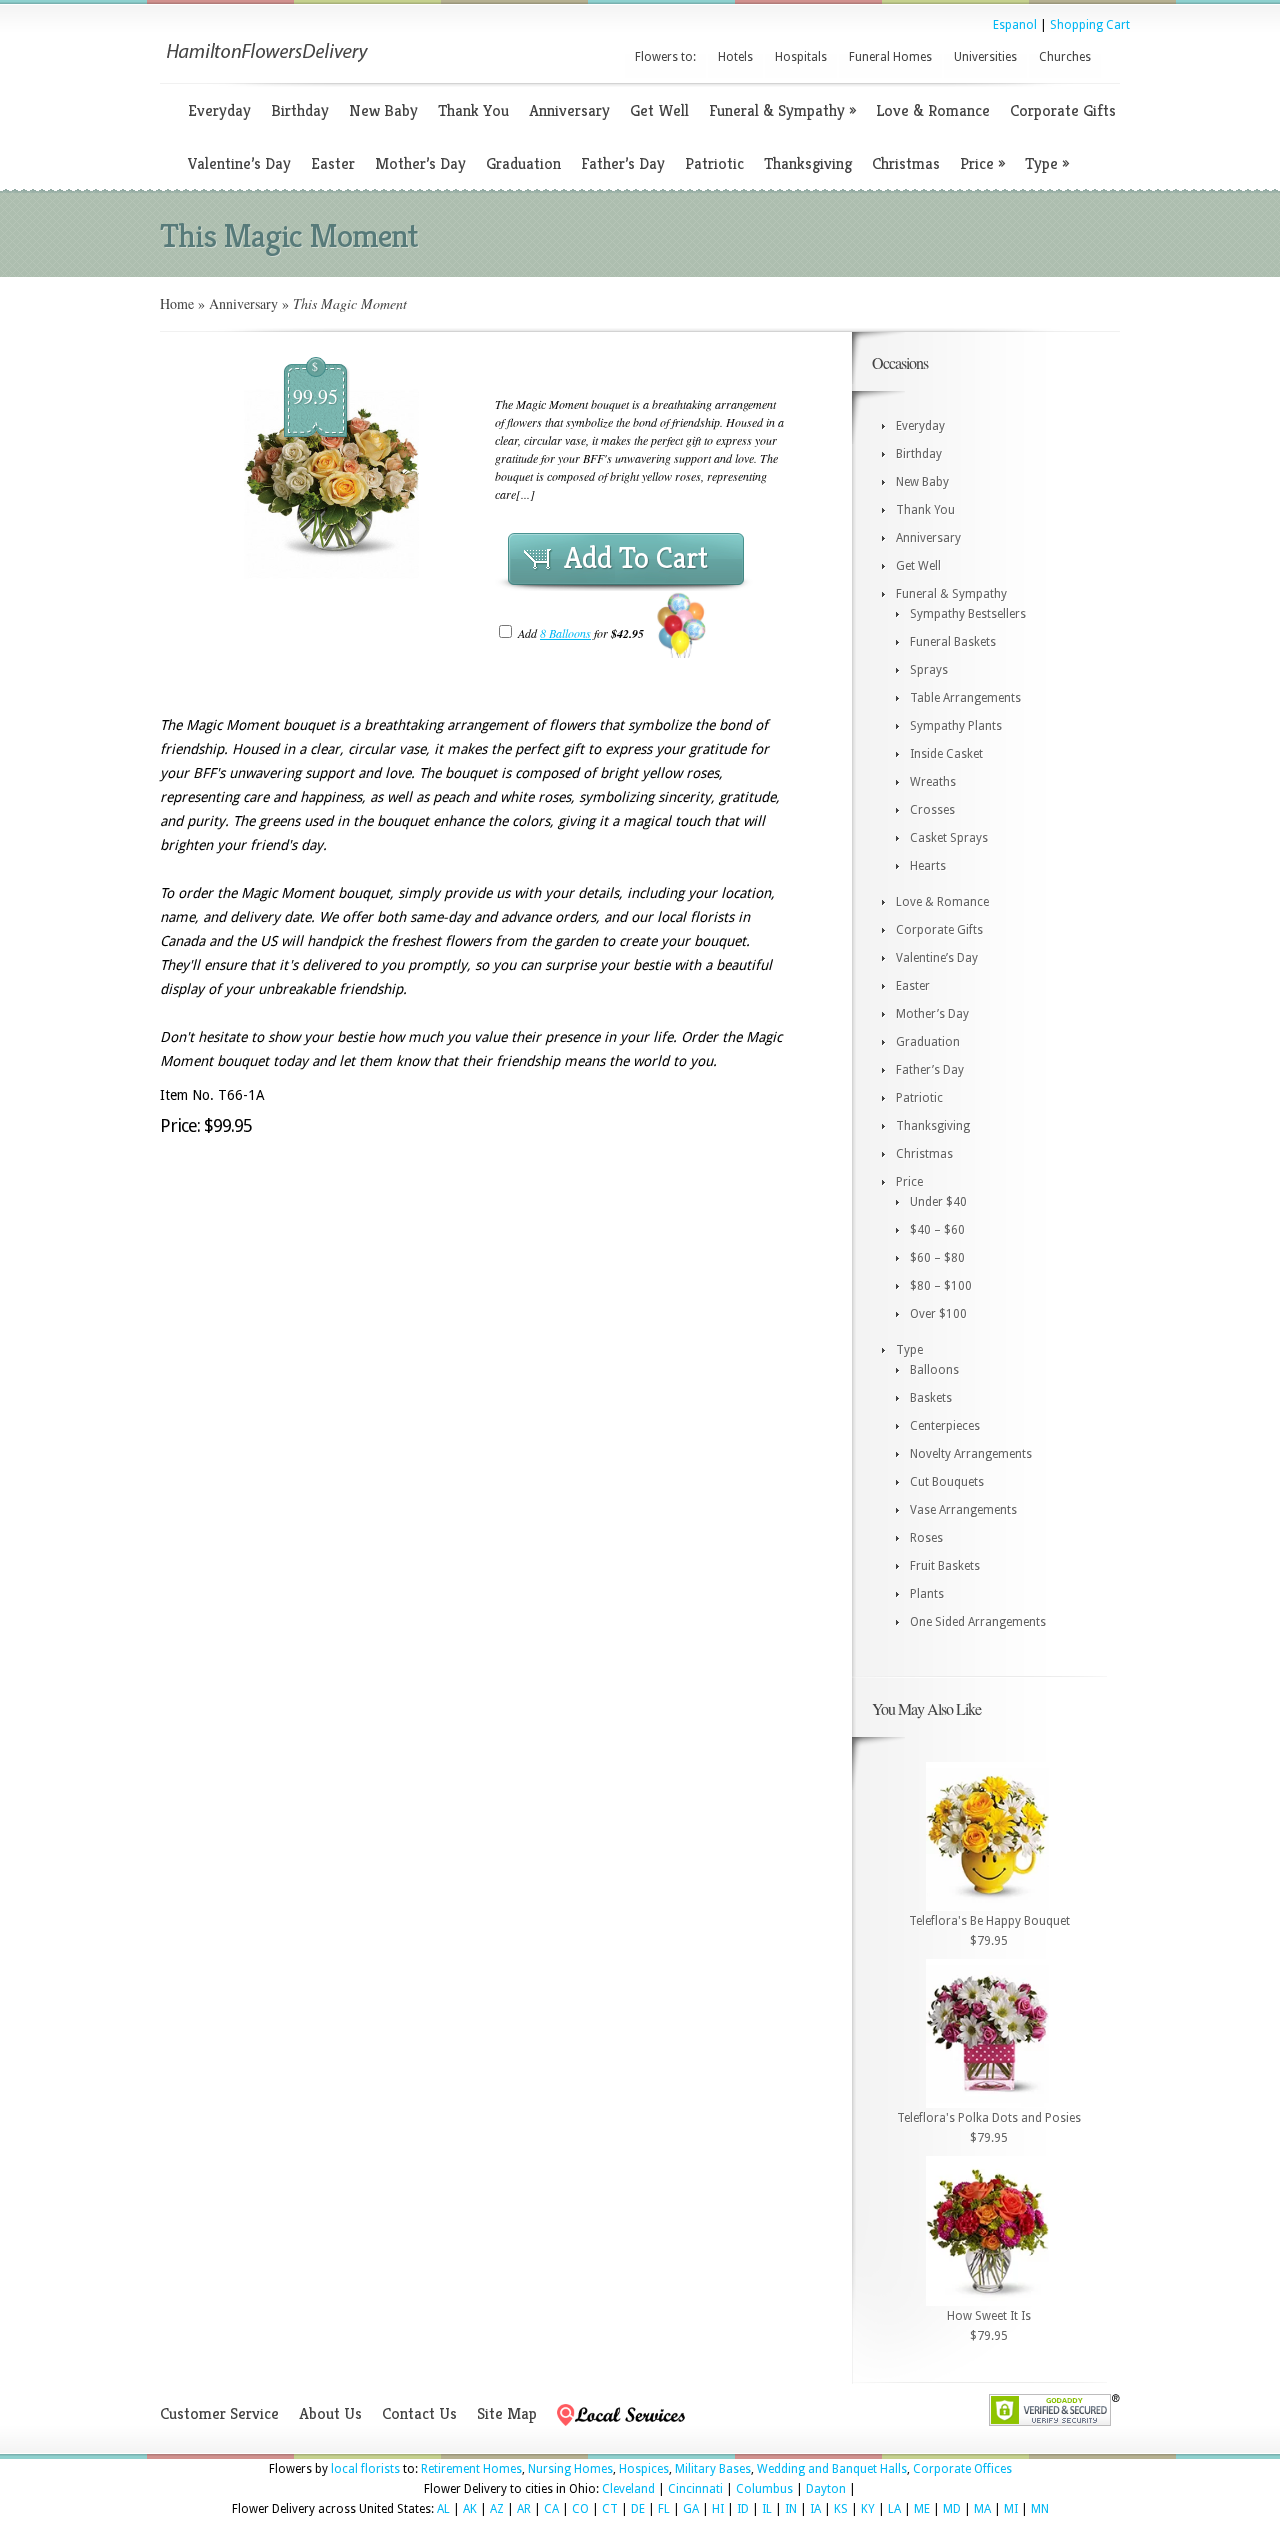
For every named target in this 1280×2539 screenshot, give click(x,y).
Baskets (931, 1398)
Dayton (826, 2489)
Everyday (219, 110)
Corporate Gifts (1063, 110)
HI (718, 2509)
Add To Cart (636, 558)
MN (1040, 2509)
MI (1011, 2509)
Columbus (764, 2489)
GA (691, 2509)
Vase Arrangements (963, 1510)
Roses (926, 1538)
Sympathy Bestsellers (968, 614)
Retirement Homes (471, 2469)
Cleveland (628, 2489)
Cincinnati (695, 2489)
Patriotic (714, 163)
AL (443, 2509)
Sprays (929, 670)
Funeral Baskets (953, 642)
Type (1047, 163)
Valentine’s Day (239, 163)
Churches (1065, 57)
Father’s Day (623, 163)
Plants (927, 1594)
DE (638, 2509)
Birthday (300, 110)
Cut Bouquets (947, 1482)
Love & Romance (933, 110)
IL (767, 2509)
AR (524, 2509)
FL (664, 2509)
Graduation (523, 163)
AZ (497, 2509)
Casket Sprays (949, 838)
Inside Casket (946, 754)
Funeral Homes (890, 57)
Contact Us (419, 2413)
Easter (333, 163)
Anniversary (569, 110)
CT (610, 2509)
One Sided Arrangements (978, 1622)
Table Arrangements (965, 698)
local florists (365, 2469)
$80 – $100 (941, 1286)
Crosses (932, 810)
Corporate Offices (962, 2469)
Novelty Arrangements (971, 1454)
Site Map (507, 2413)
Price (982, 163)
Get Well (659, 110)
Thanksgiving (808, 163)
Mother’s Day (420, 163)
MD (952, 2509)
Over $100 (938, 1314)
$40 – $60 (937, 1230)
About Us (330, 2413)
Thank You (473, 110)
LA (894, 2509)
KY (868, 2509)
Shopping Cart (1090, 25)
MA (982, 2509)
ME (922, 2509)
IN (791, 2509)
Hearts (928, 866)
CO (580, 2509)
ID (743, 2509)
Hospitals (801, 57)
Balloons (934, 1370)
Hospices (644, 2469)
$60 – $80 (937, 1258)
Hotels (735, 57)
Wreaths (933, 782)
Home (177, 303)
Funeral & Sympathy (782, 110)
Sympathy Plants (956, 726)
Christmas (906, 163)
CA (551, 2509)
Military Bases (713, 2469)
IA (815, 2509)
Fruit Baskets (945, 1566)
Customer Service (219, 2413)
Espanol (1015, 25)
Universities (985, 57)
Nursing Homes (570, 2469)
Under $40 (938, 1202)
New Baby (383, 110)
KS (841, 2509)
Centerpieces (945, 1426)
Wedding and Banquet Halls (832, 2469)
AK (470, 2509)
